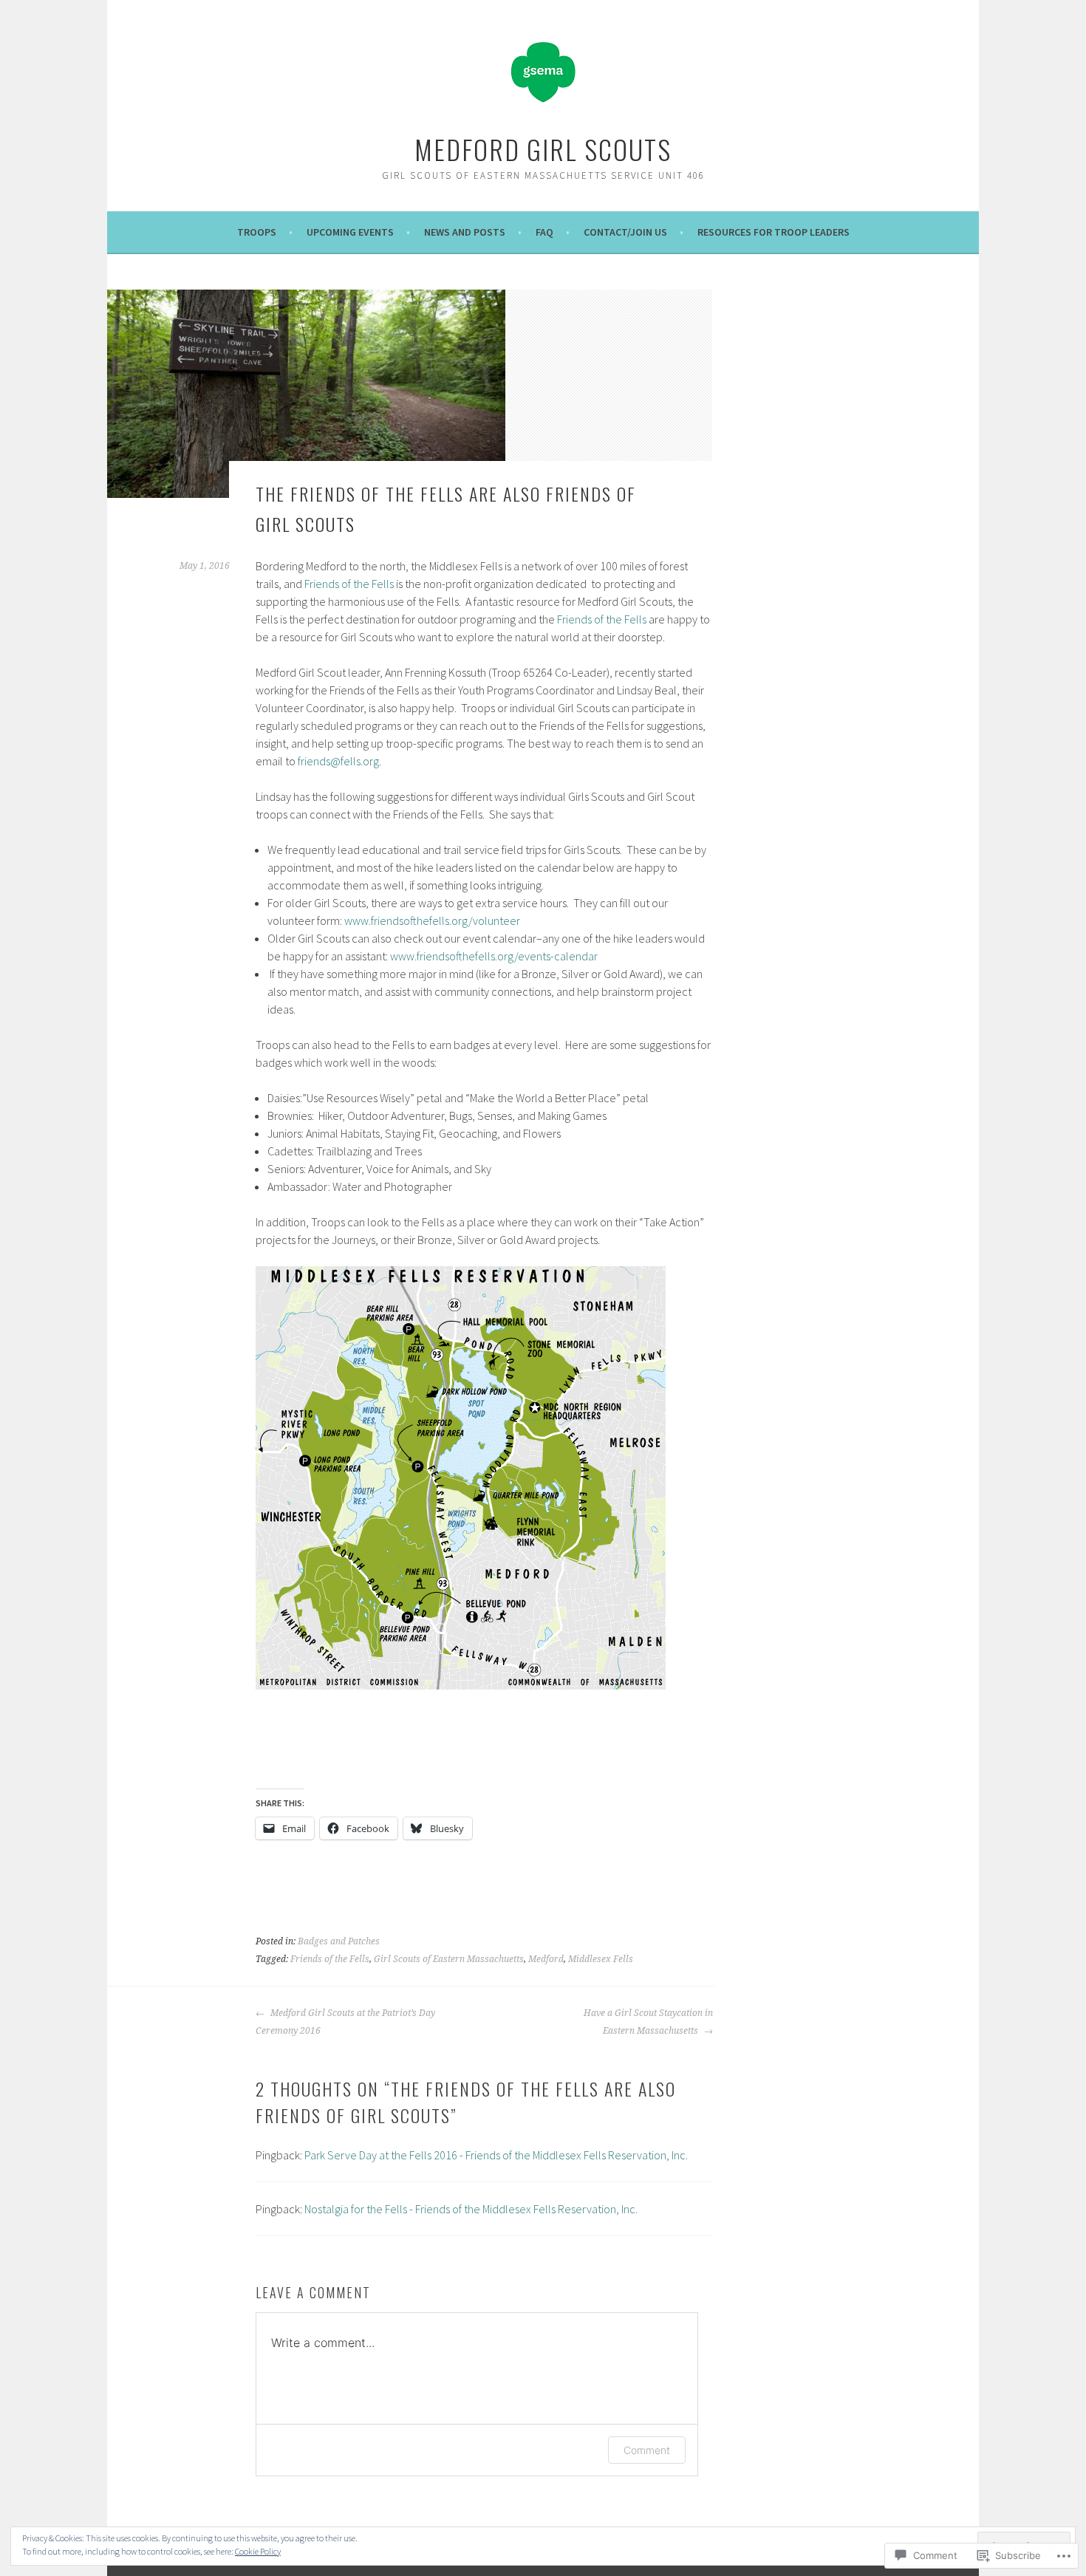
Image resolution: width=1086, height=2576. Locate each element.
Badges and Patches (339, 1941)
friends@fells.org (338, 761)
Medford (546, 1959)
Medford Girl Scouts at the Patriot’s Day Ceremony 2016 (345, 2022)
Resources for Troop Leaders (773, 232)
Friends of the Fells (349, 584)
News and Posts (465, 232)
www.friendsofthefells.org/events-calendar (494, 956)
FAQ (544, 232)
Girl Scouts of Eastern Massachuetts (449, 1959)
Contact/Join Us (625, 232)
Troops (257, 232)
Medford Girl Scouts (543, 149)
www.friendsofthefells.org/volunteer (432, 920)
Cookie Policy (258, 2551)
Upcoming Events (350, 232)
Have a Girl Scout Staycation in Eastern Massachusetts (648, 2022)
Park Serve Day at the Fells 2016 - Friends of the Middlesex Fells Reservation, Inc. (496, 2155)
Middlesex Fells (601, 1959)
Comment (647, 2450)
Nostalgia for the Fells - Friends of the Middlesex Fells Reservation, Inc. (471, 2209)
